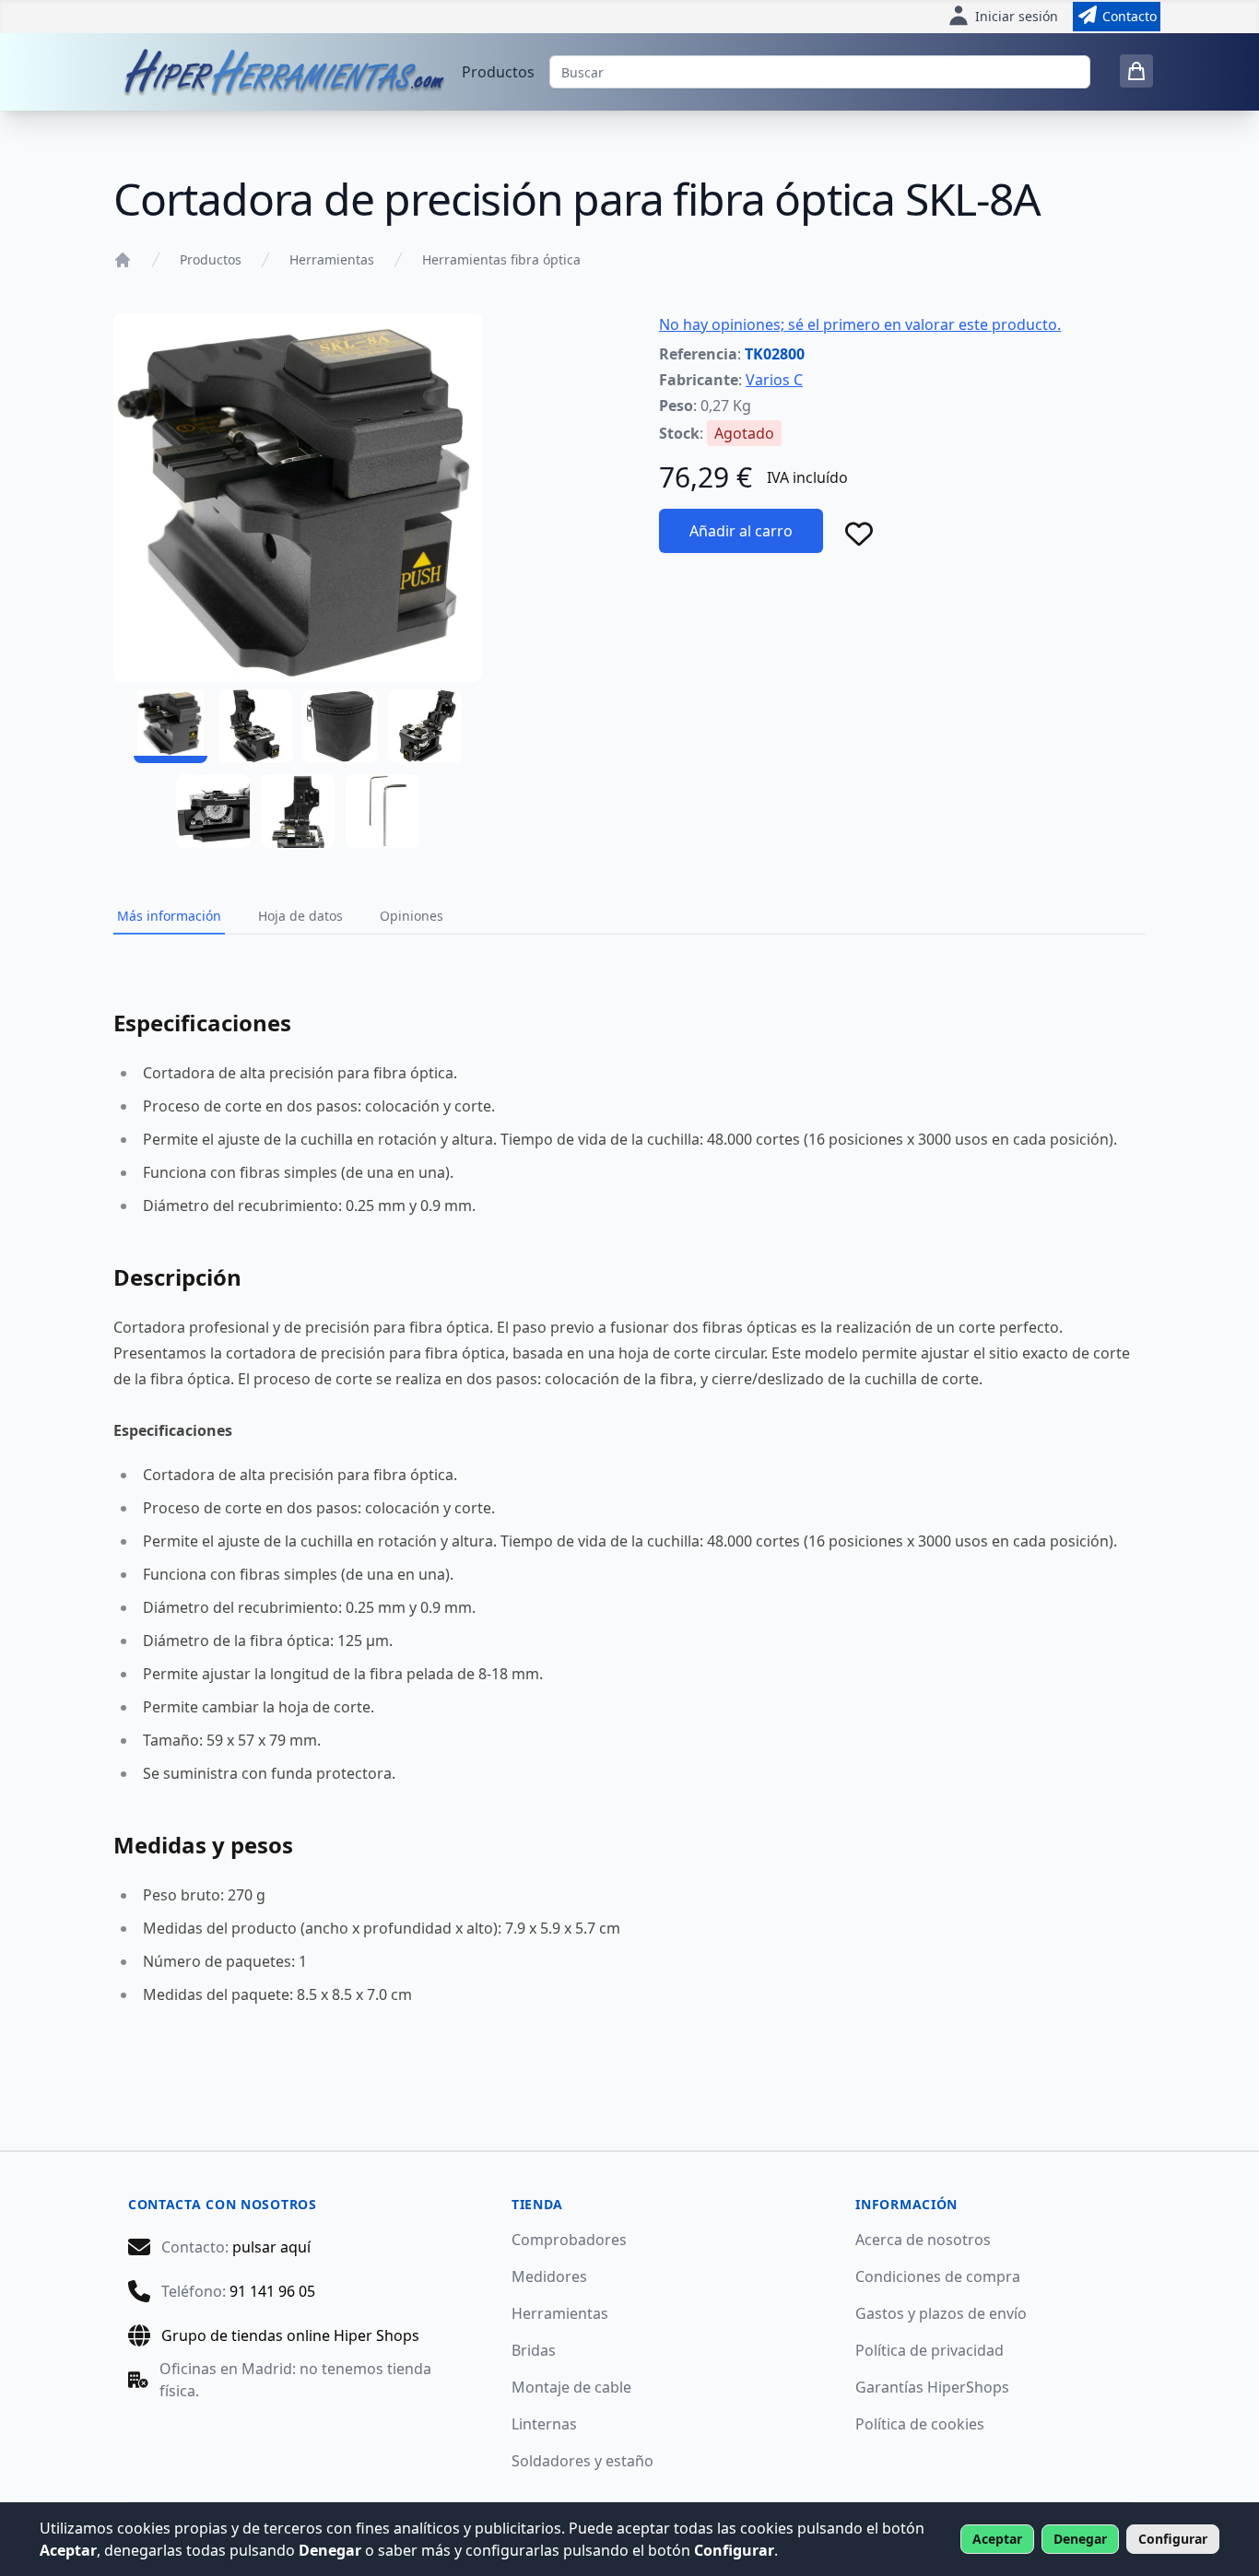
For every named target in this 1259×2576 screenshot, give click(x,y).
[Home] (123, 260)
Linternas (544, 2424)
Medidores (549, 2276)
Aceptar (997, 2539)
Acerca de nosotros (923, 2240)
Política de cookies (920, 2424)
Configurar (1173, 2539)
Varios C (774, 380)
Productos (498, 72)
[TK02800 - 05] (213, 811)
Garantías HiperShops (932, 2387)
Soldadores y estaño (582, 2461)
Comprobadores (569, 2240)
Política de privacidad (930, 2350)
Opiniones (412, 916)
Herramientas (332, 259)
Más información (169, 916)
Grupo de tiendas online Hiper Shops (290, 2335)
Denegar (1080, 2539)
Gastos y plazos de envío (941, 2313)
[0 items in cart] (1136, 71)
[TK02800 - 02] (255, 726)
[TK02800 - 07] (382, 811)
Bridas (534, 2350)
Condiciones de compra (938, 2276)
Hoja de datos (300, 916)
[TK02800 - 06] (298, 811)
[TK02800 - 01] (171, 726)
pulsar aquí (271, 2247)
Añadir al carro (741, 531)
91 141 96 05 (272, 2291)
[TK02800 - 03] (340, 726)
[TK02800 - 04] (425, 726)
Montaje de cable (571, 2387)
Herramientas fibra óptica (501, 259)
